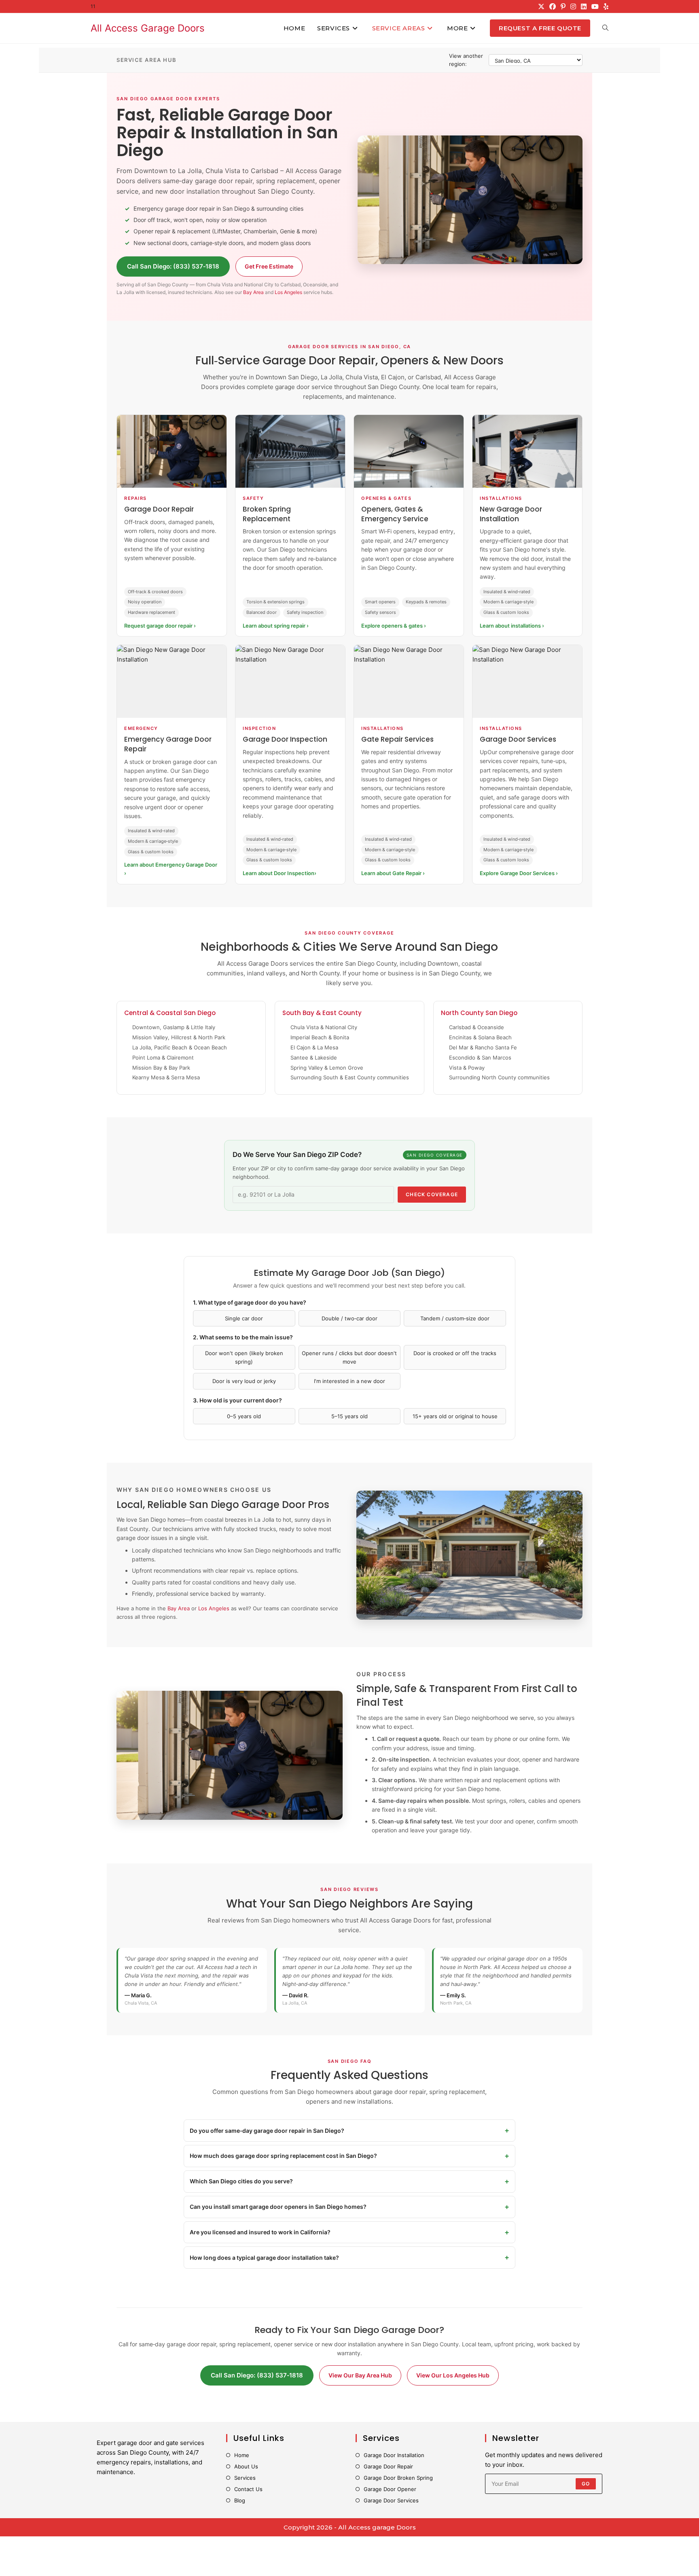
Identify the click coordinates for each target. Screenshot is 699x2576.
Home (242, 2455)
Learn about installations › (512, 626)
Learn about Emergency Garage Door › (171, 869)
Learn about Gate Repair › (393, 873)
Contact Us (248, 2489)
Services (245, 2478)
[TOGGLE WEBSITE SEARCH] (605, 28)
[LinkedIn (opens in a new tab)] (584, 6)
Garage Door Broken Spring (398, 2478)
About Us (246, 2466)
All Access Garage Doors (148, 28)
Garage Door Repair (388, 2466)
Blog (240, 2500)
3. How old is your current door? (237, 1400)
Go (586, 2484)
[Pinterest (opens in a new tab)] (563, 6)
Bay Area (253, 292)
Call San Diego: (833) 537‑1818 (173, 266)
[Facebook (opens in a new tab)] (553, 6)
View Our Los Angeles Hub (453, 2375)
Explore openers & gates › (394, 626)
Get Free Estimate (269, 266)
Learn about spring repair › (276, 626)
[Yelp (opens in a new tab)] (605, 6)
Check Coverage (432, 1194)
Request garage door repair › (160, 626)
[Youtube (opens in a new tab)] (595, 6)
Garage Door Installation (394, 2455)
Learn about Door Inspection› (280, 873)
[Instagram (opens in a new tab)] (573, 6)
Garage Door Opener (390, 2489)
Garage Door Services (391, 2500)
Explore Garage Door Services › (519, 873)
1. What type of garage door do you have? (250, 1302)
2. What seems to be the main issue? (243, 1337)
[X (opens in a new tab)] (541, 6)
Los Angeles (288, 292)
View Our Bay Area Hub (360, 2375)
